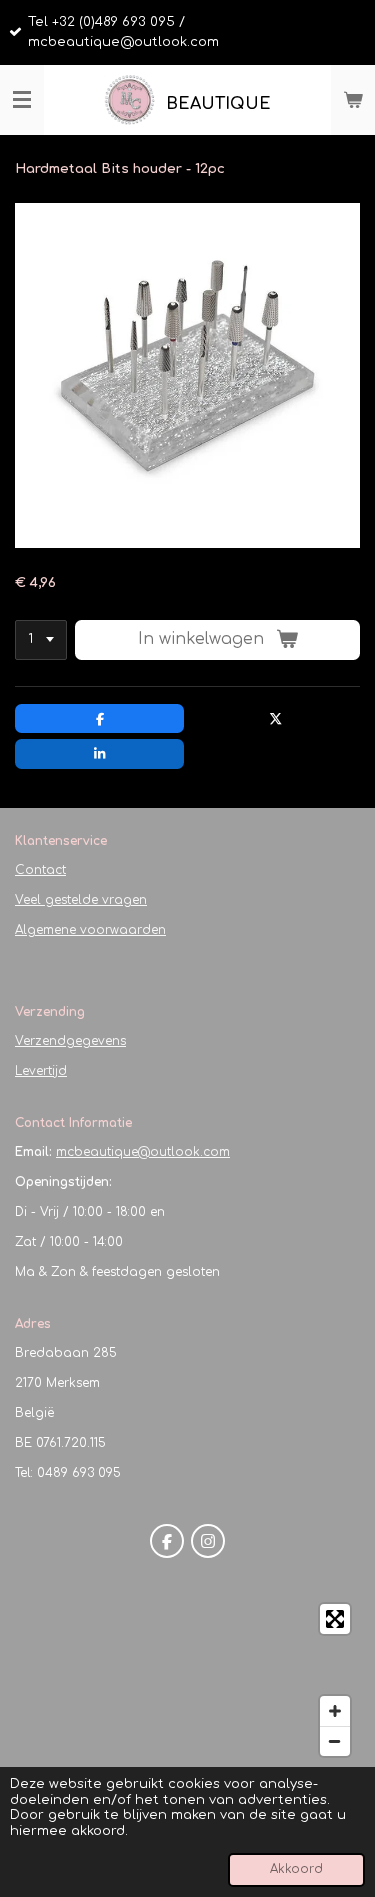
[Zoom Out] (335, 1741)
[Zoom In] (335, 1711)
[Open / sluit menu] (22, 100)
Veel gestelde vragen (81, 900)
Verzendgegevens (70, 1041)
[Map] (187, 1680)
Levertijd (41, 1071)
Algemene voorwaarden (90, 930)
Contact (40, 870)
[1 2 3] (41, 640)
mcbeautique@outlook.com (143, 1152)
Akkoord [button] (296, 1869)
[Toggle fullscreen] (335, 1619)
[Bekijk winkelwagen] (353, 100)
